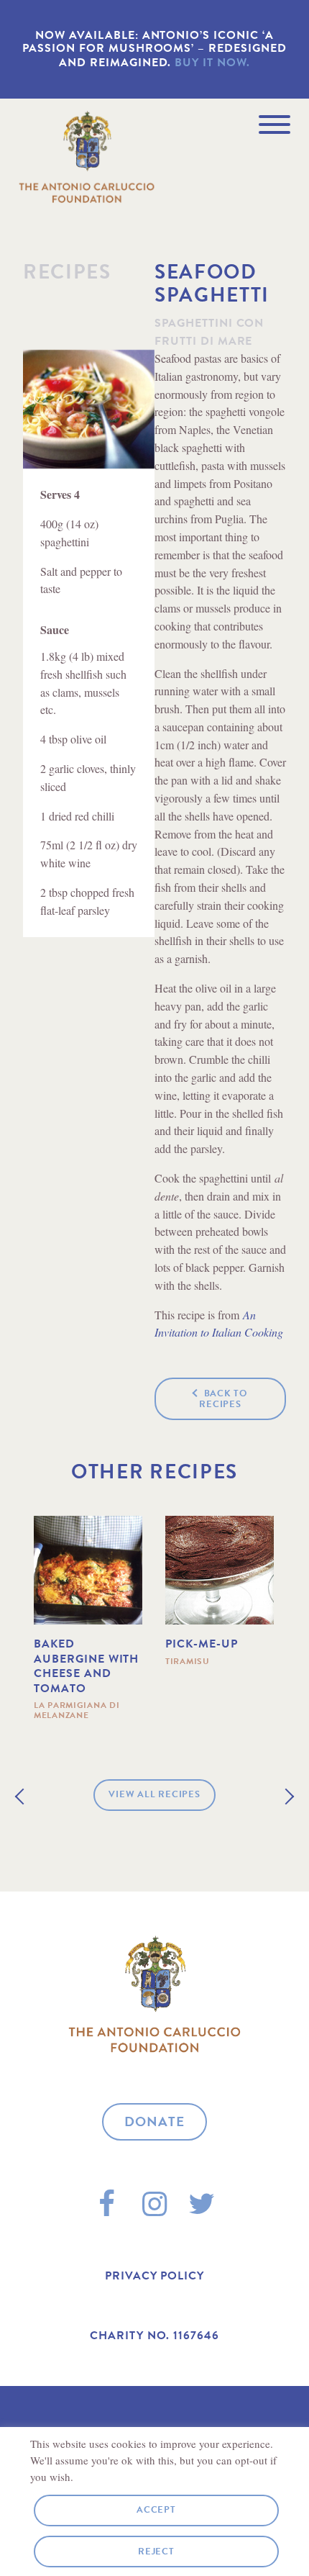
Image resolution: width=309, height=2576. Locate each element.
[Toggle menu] (275, 125)
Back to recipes (223, 1399)
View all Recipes (154, 1794)
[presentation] (23, 1796)
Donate (155, 2121)
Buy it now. (212, 63)
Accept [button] (156, 2510)
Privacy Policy (154, 2276)
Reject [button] (156, 2552)
